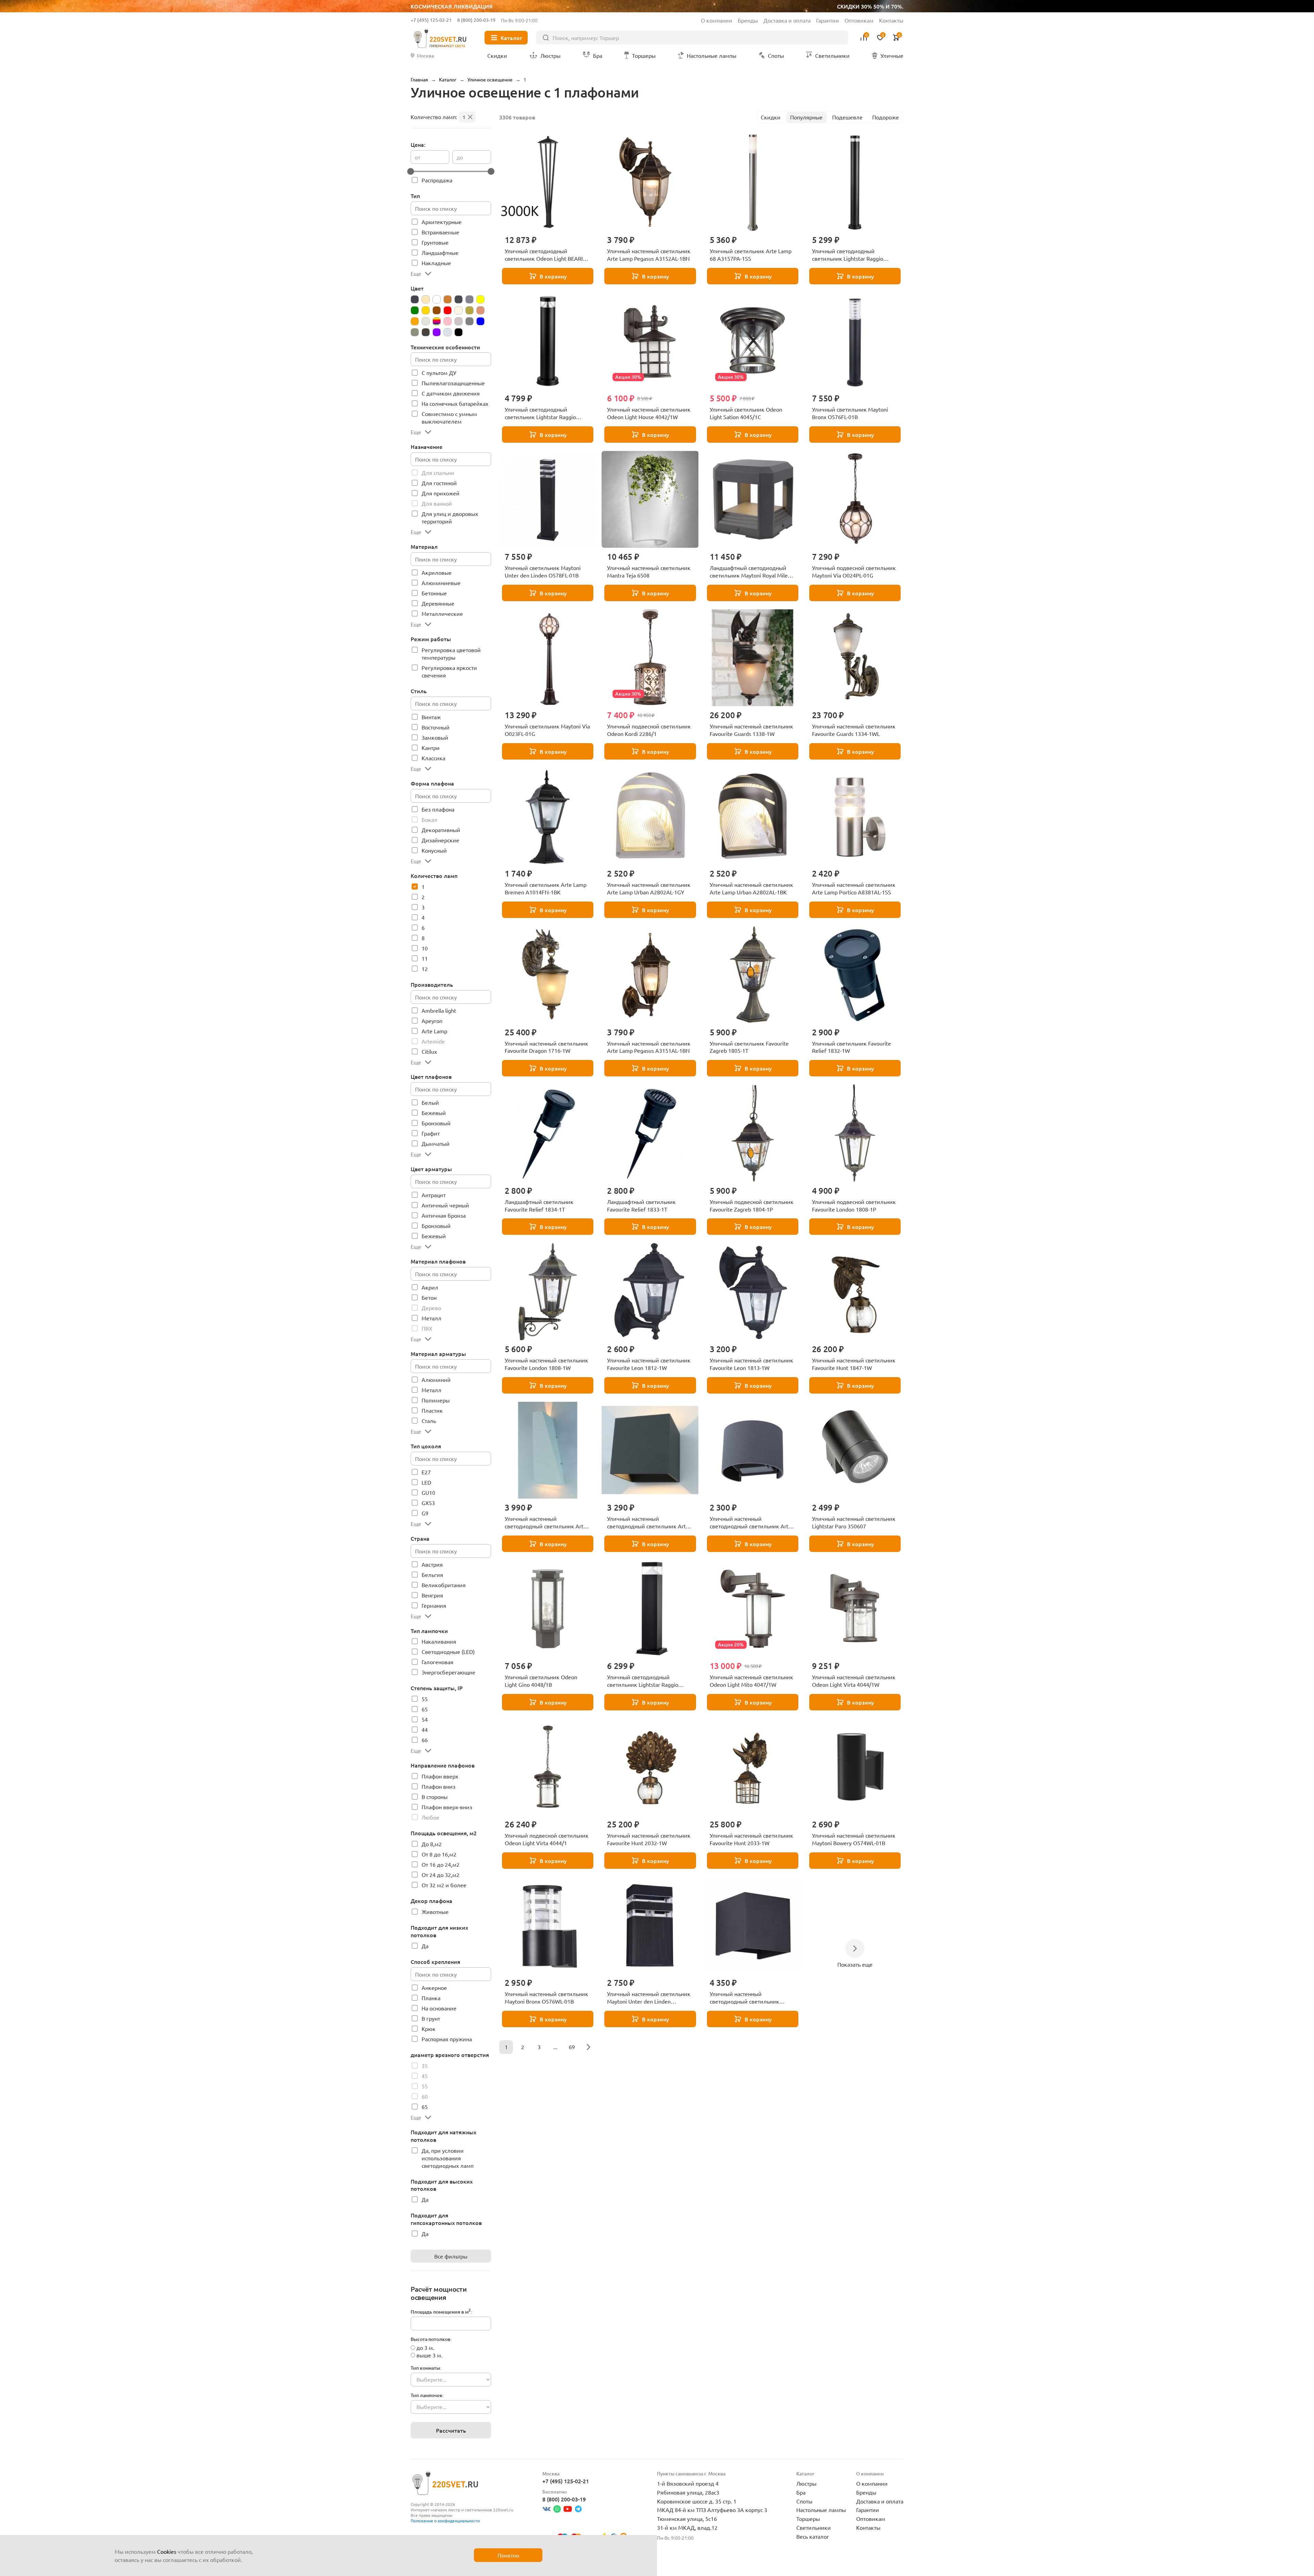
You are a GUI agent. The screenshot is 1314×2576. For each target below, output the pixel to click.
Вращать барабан (763, 1305)
